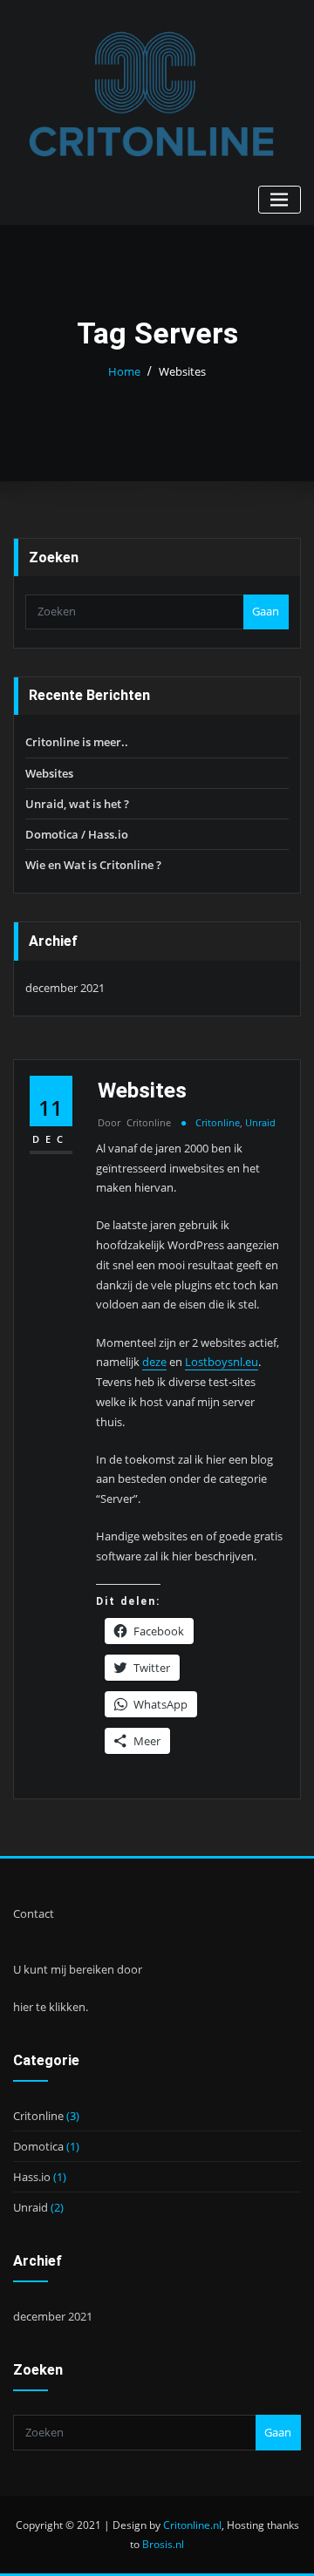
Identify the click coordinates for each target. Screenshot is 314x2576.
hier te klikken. (51, 2007)
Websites (182, 371)
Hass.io (32, 2177)
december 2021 (65, 988)
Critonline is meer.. (77, 742)
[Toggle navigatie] (280, 200)
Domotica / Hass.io (77, 834)
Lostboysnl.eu (222, 1362)
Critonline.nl (192, 2525)
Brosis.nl (163, 2544)
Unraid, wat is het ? (77, 804)
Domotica (38, 2146)
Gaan (266, 611)
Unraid (260, 1122)
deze (154, 1362)
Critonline (134, 1122)
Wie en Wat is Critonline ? (93, 865)
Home (124, 371)
